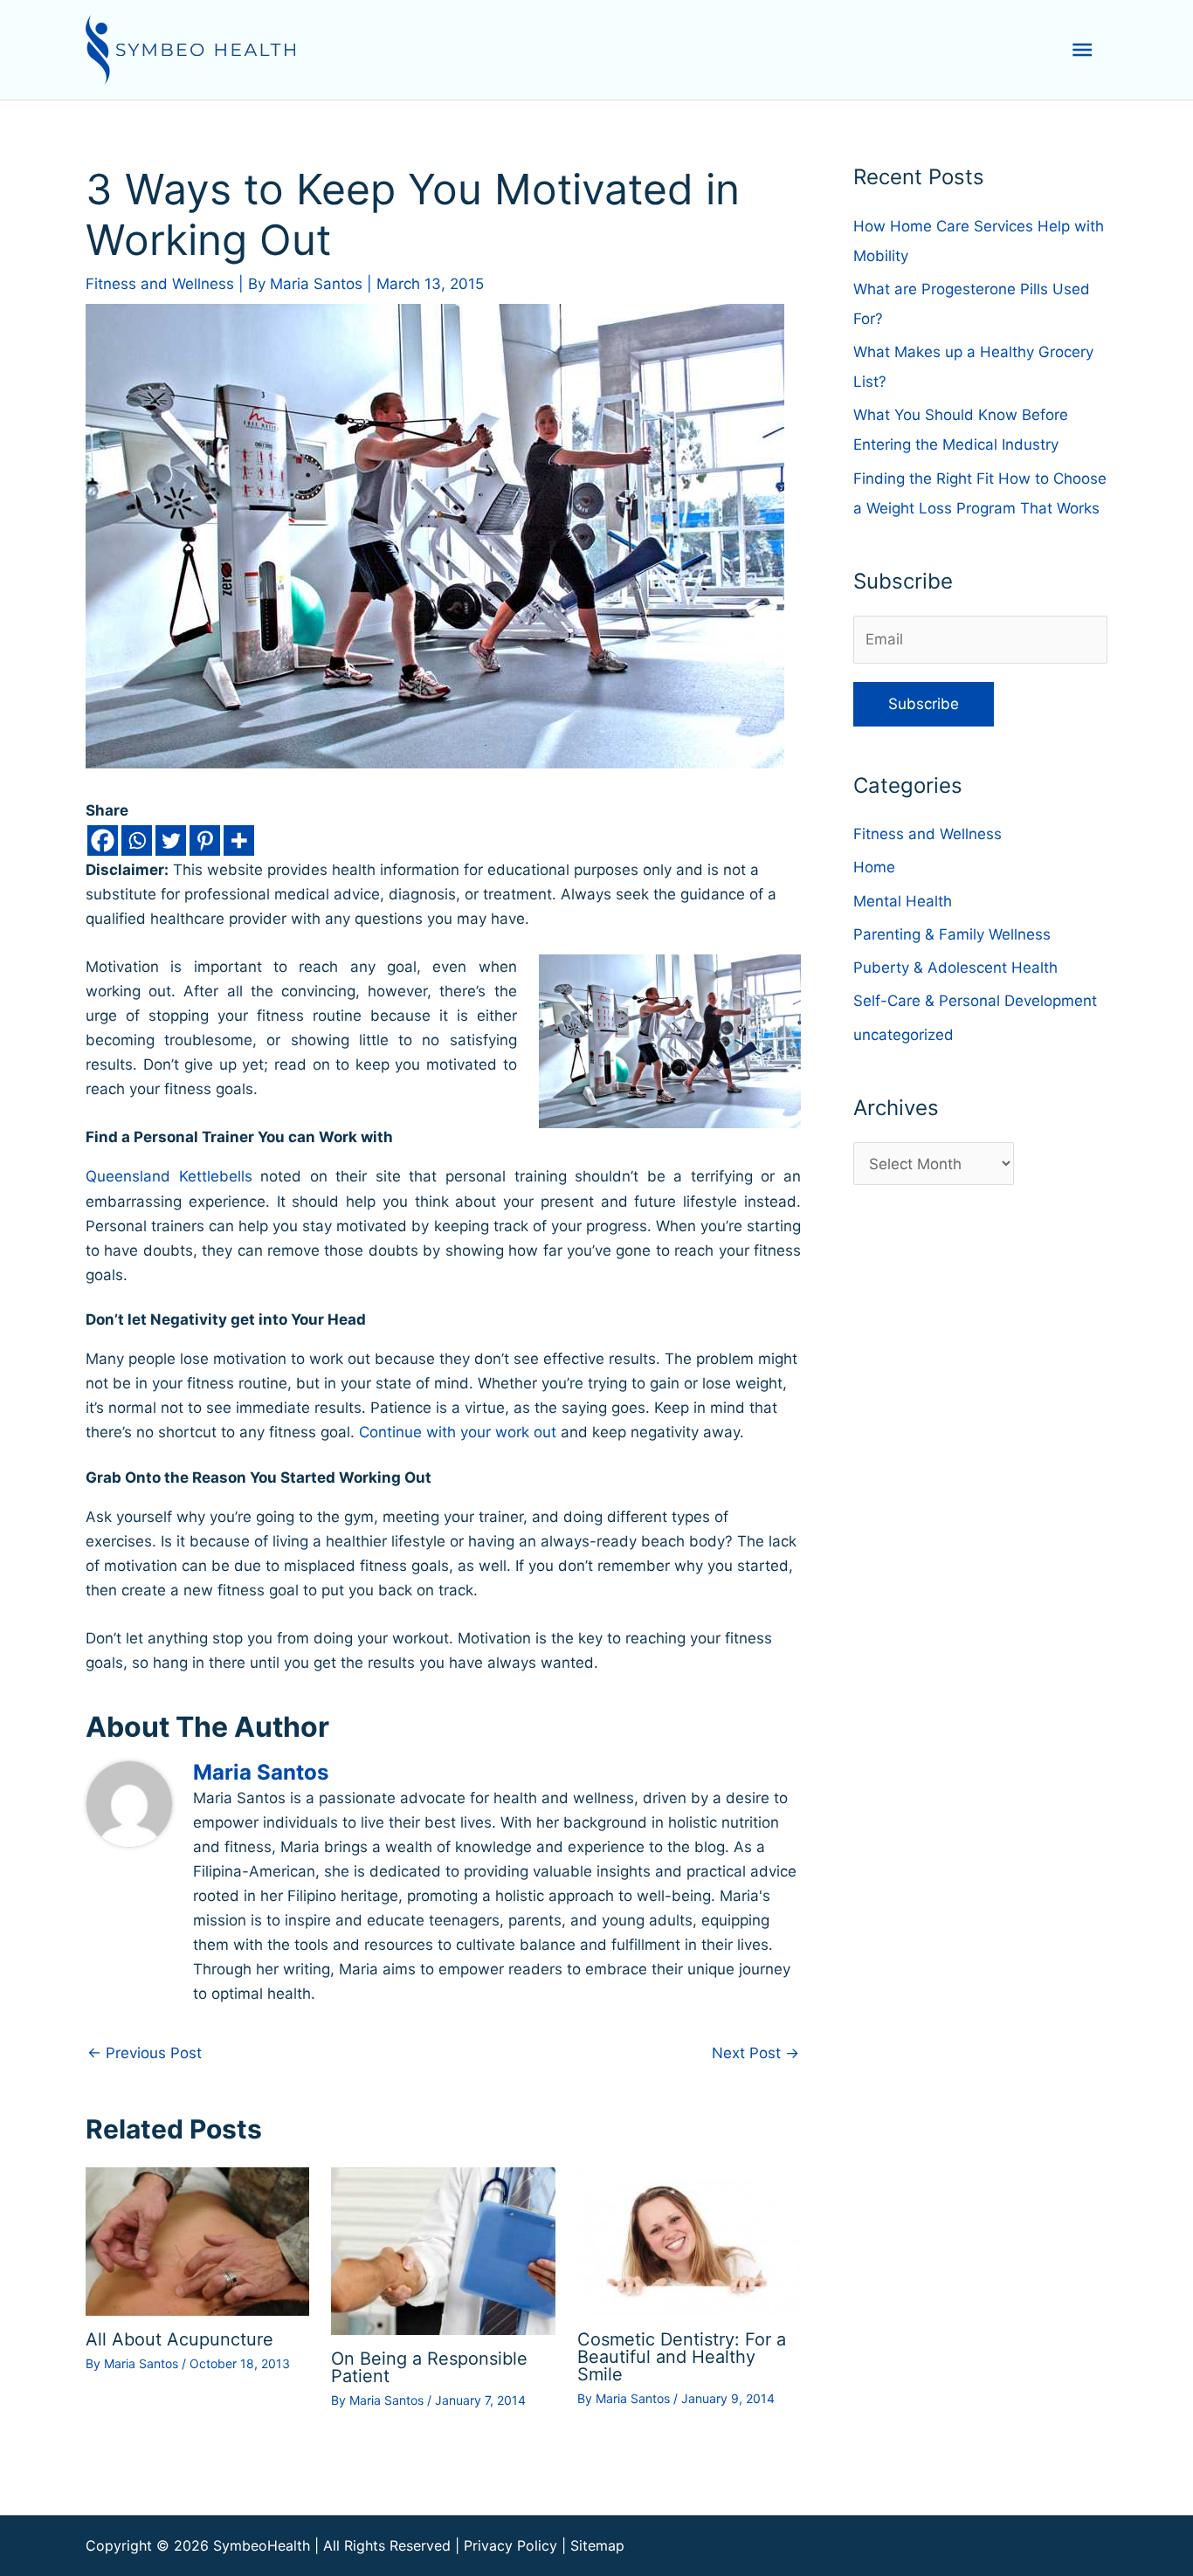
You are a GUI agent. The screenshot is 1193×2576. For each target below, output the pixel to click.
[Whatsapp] (137, 840)
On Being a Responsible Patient (429, 2367)
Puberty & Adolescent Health (955, 968)
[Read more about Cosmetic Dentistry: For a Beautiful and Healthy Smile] (689, 2241)
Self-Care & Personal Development (975, 1001)
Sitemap (597, 2545)
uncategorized (903, 1035)
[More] (239, 840)
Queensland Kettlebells (169, 1176)
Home (874, 867)
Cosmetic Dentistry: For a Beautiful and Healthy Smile (682, 2357)
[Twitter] (171, 840)
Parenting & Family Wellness (952, 934)
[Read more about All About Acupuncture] (197, 2240)
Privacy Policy (510, 2545)
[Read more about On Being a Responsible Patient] (443, 2250)
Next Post (755, 2053)
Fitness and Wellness (160, 284)
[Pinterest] (205, 840)
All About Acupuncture (179, 2339)
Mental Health (903, 901)
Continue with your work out (458, 1432)
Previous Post (145, 2053)
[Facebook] (103, 840)
